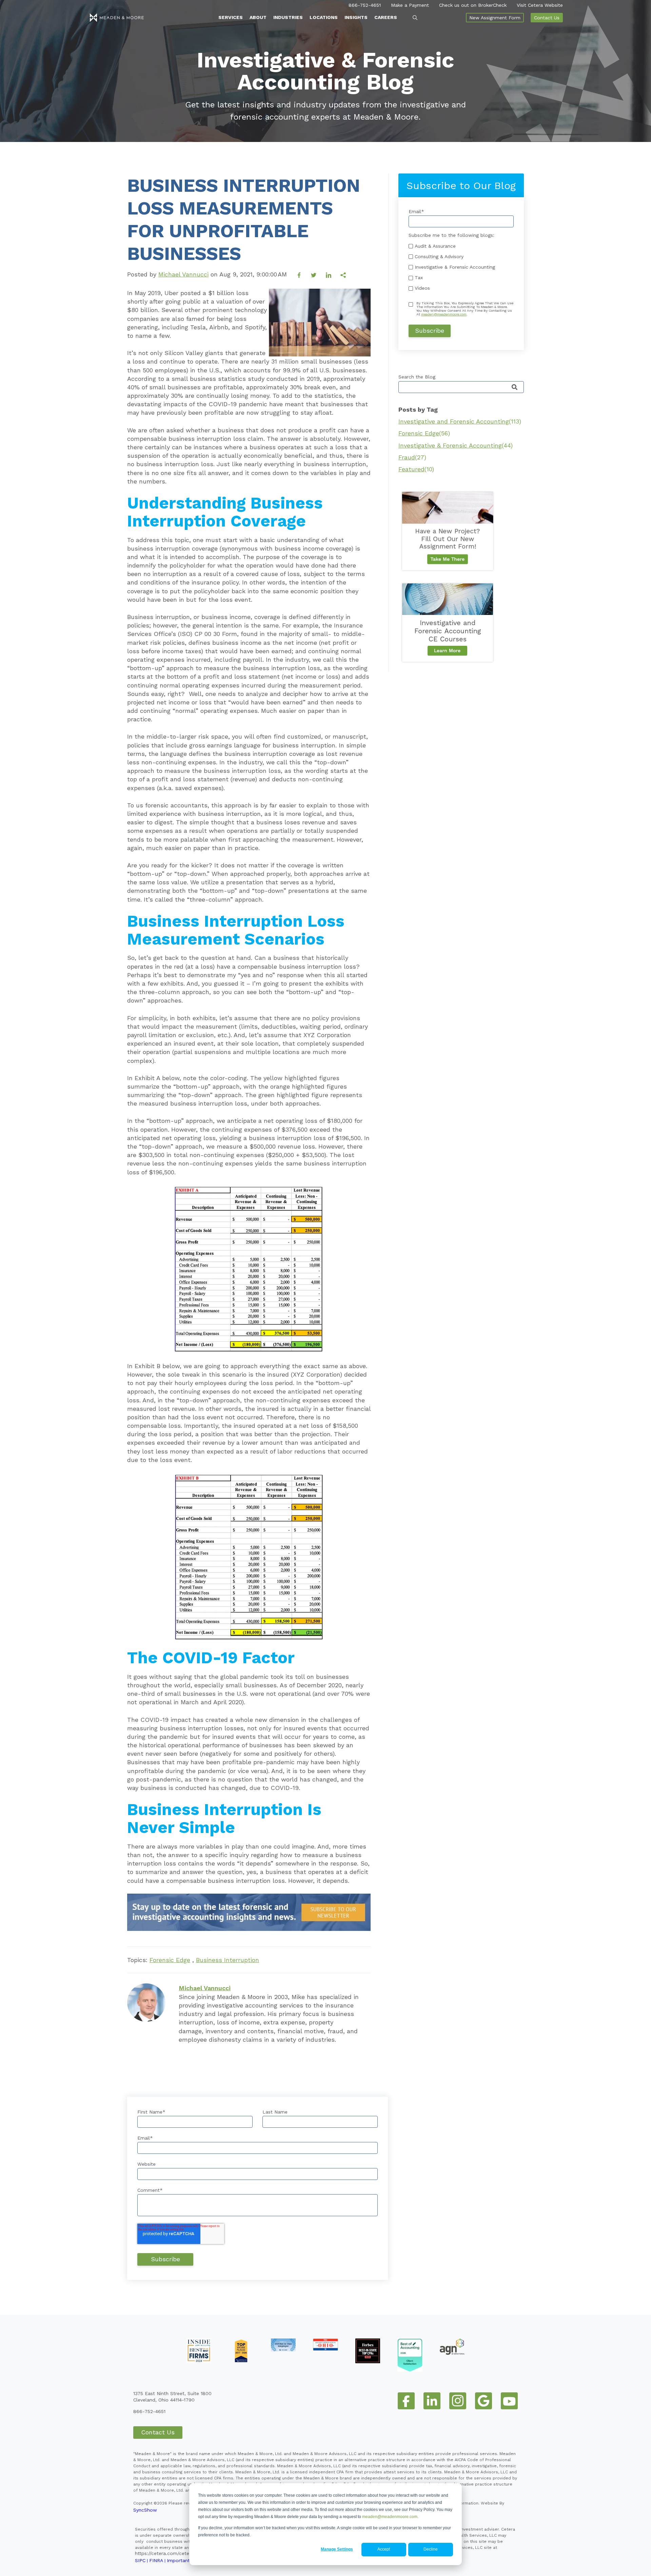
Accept (384, 2549)
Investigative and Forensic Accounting (460, 421)
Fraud (412, 457)
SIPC (140, 2560)
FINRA (156, 2560)
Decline (431, 2549)
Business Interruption (228, 1960)
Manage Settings (337, 2549)
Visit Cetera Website (540, 5)
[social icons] (406, 2401)
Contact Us (547, 18)
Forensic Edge (170, 1960)
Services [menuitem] (231, 17)
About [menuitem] (258, 17)
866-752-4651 (365, 5)
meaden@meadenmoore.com (390, 2517)
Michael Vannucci (183, 274)
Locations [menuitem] (324, 17)
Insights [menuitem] (356, 17)
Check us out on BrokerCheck (473, 5)
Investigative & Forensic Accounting (456, 445)
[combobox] (461, 387)
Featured (416, 469)
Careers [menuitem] (386, 17)
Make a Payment (410, 5)
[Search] (515, 387)
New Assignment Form (495, 18)
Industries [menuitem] (288, 17)
